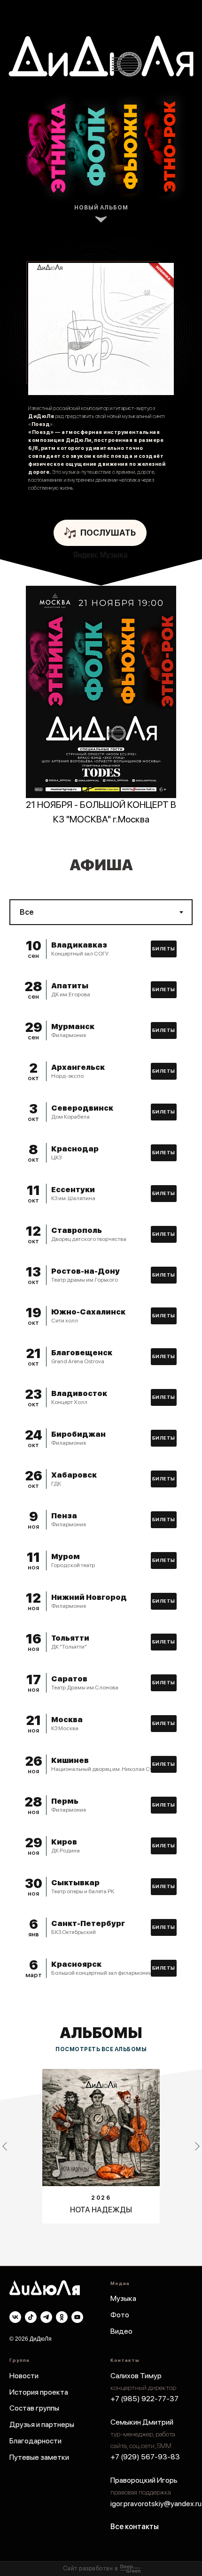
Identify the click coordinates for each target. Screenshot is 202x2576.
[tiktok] (31, 2317)
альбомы (101, 2033)
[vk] (15, 2317)
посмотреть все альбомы (101, 2049)
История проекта (39, 2392)
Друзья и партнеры (42, 2424)
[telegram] (46, 2317)
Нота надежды (101, 2210)
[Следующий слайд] (197, 2146)
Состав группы (34, 2408)
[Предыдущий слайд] (5, 2146)
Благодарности (35, 2441)
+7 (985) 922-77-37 (144, 2399)
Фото (120, 2315)
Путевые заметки (39, 2457)
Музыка (123, 2298)
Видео (121, 2331)
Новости (24, 2376)
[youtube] (77, 2317)
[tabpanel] (101, 912)
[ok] (62, 2317)
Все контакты (135, 2527)
